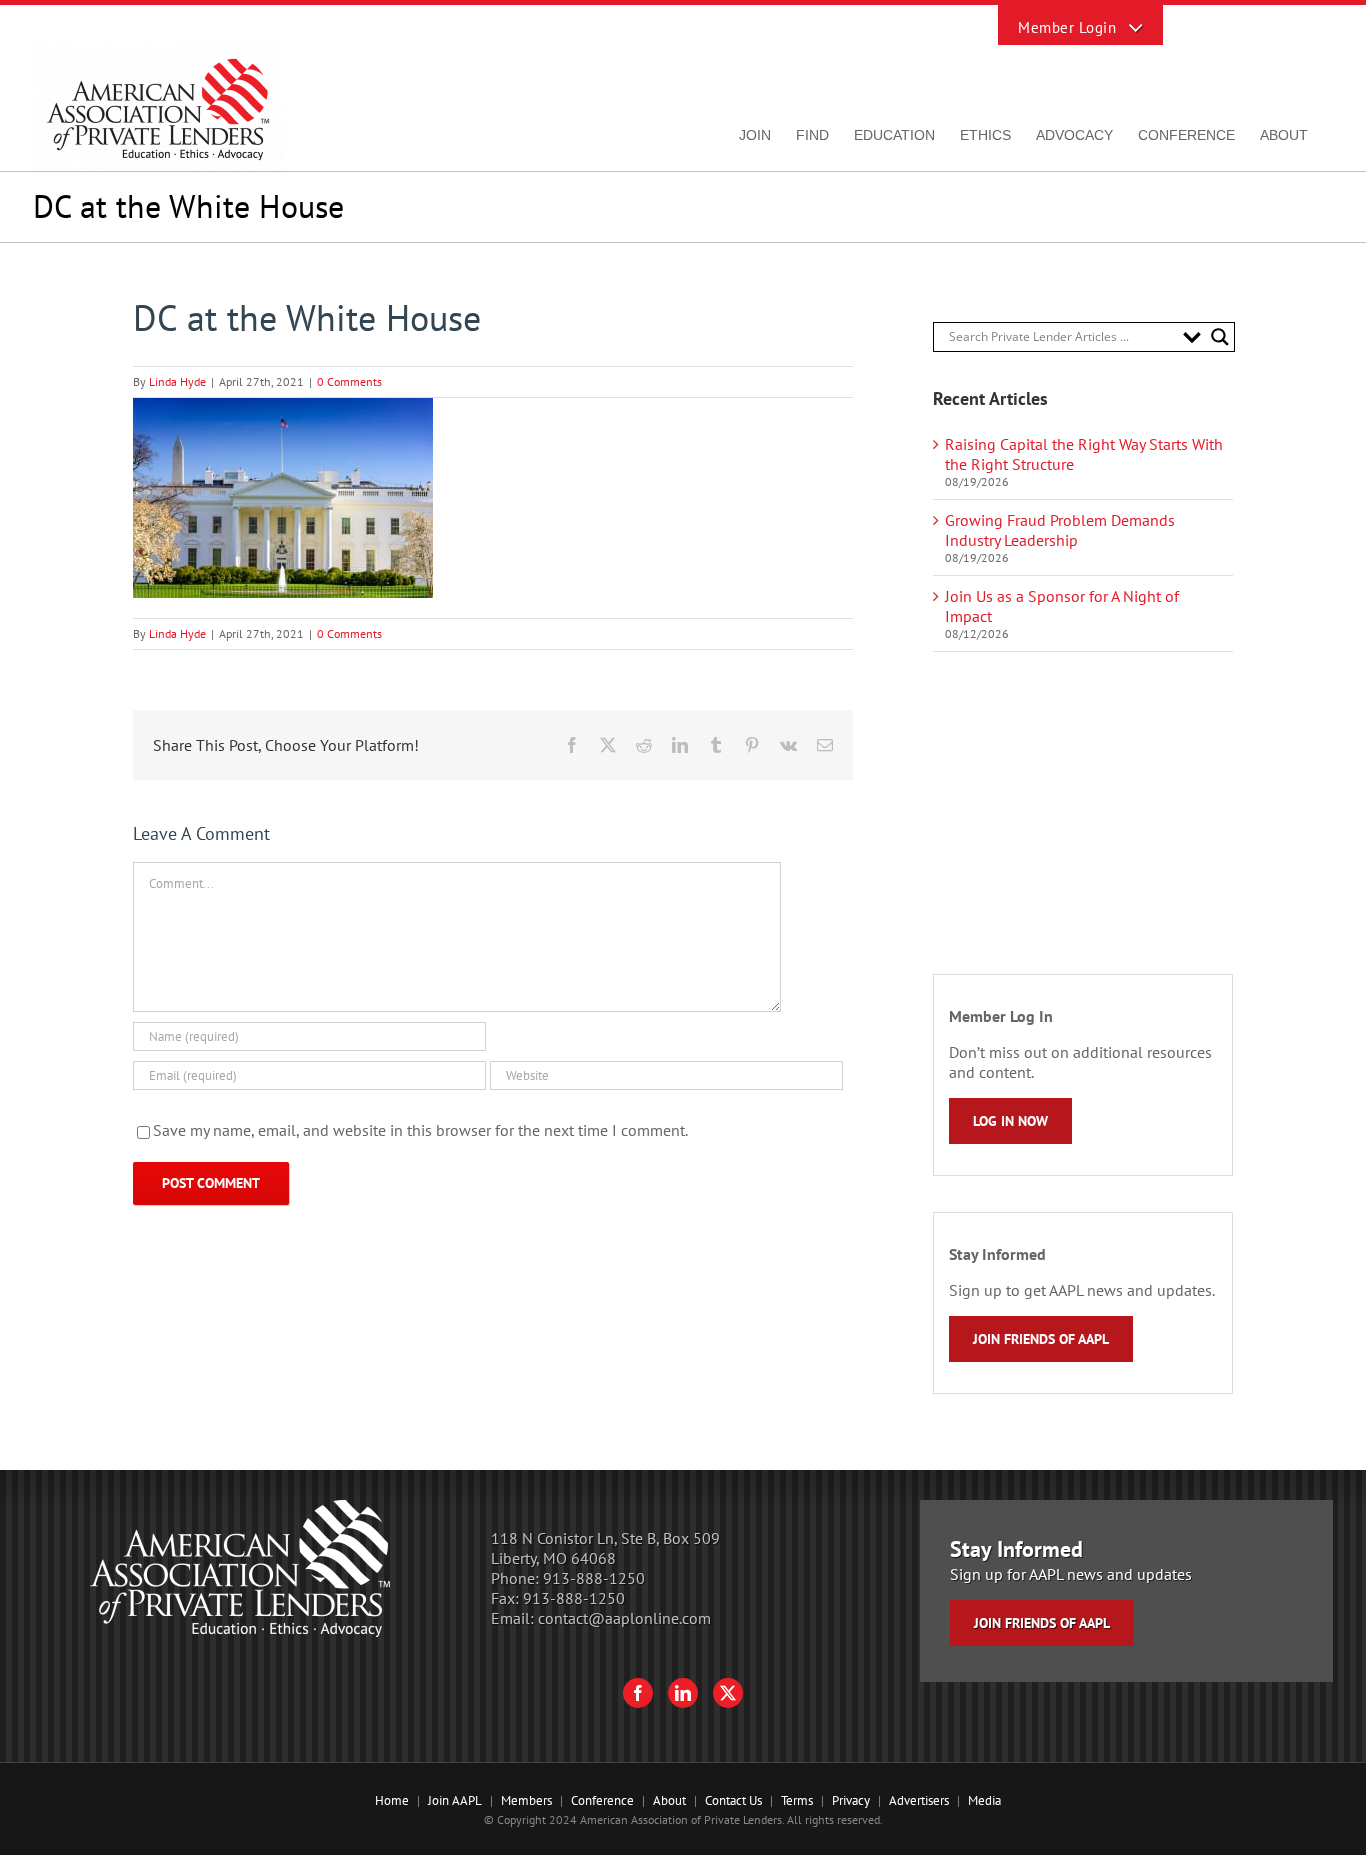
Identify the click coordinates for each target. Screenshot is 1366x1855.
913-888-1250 (594, 1578)
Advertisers (919, 1800)
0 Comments (349, 381)
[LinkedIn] (683, 1693)
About (669, 1800)
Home (392, 1800)
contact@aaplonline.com (624, 1618)
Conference (602, 1800)
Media (984, 1800)
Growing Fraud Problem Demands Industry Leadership (1060, 530)
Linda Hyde (177, 381)
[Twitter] (728, 1693)
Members (526, 1800)
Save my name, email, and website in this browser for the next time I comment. (420, 1130)
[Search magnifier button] (1220, 337)
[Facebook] (638, 1693)
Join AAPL (455, 1800)
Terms (797, 1800)
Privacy (851, 1800)
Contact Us (733, 1800)
